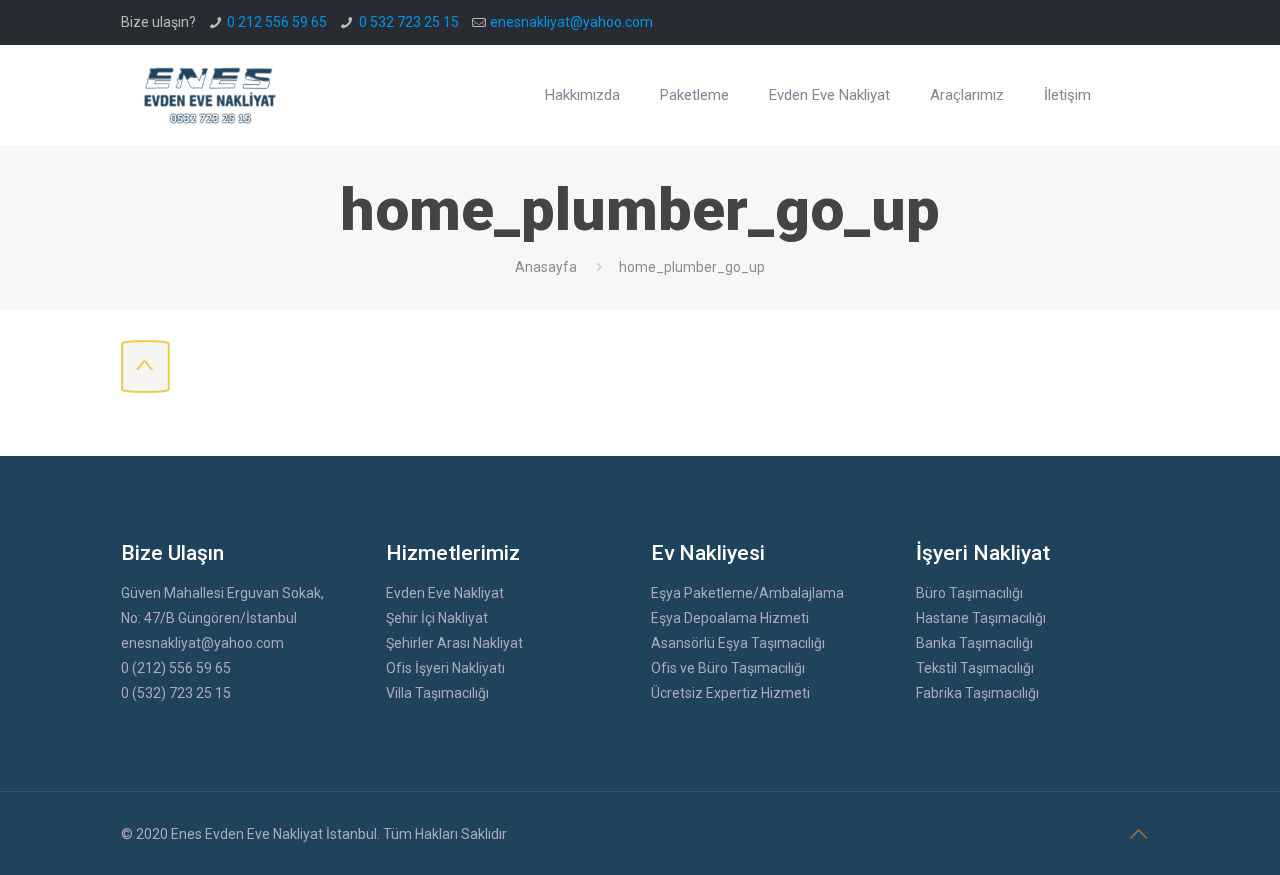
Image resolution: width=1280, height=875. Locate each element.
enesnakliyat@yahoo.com (571, 22)
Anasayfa (546, 267)
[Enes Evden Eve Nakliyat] (211, 95)
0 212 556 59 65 (277, 22)
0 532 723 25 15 (409, 22)
